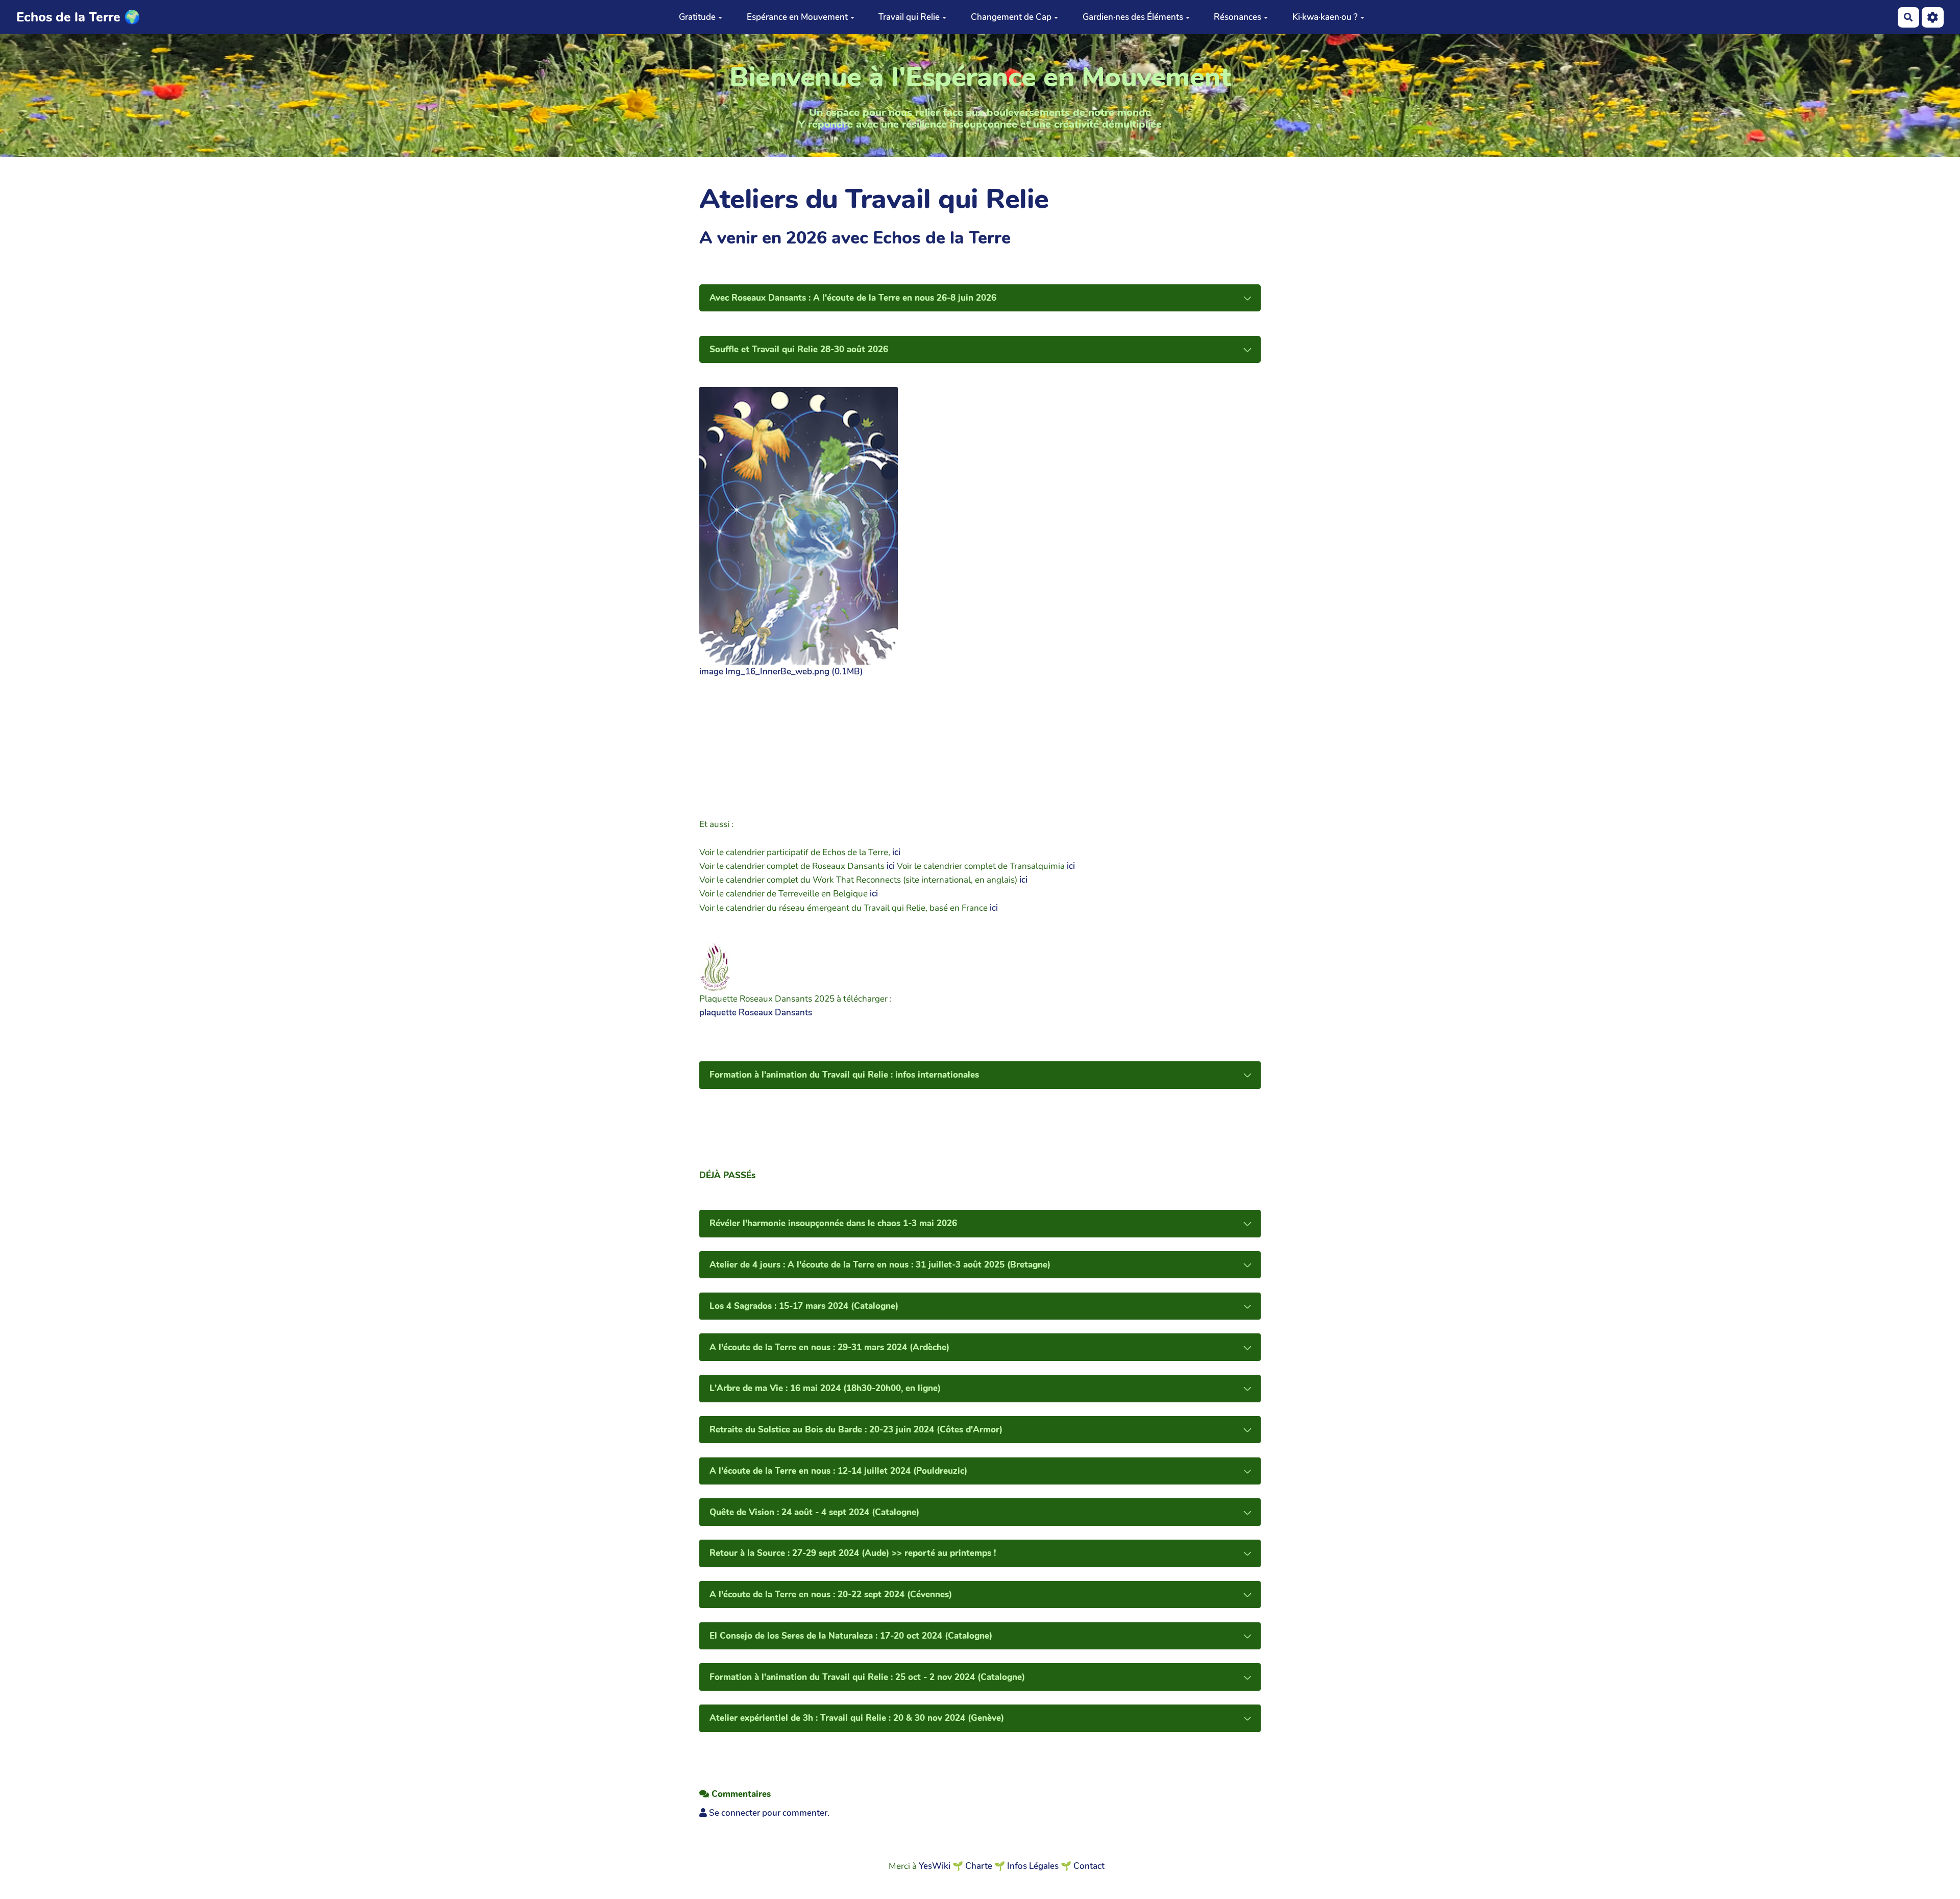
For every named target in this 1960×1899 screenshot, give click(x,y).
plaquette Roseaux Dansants (756, 1013)
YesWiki (935, 1866)
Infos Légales (1033, 1866)
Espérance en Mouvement (797, 17)
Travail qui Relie (909, 17)
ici (896, 852)
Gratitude (697, 17)
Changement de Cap (1011, 17)
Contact (1089, 1866)
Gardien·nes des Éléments (1133, 17)
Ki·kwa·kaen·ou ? (1325, 17)
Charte (979, 1866)
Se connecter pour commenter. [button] (768, 1813)
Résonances (1238, 17)
